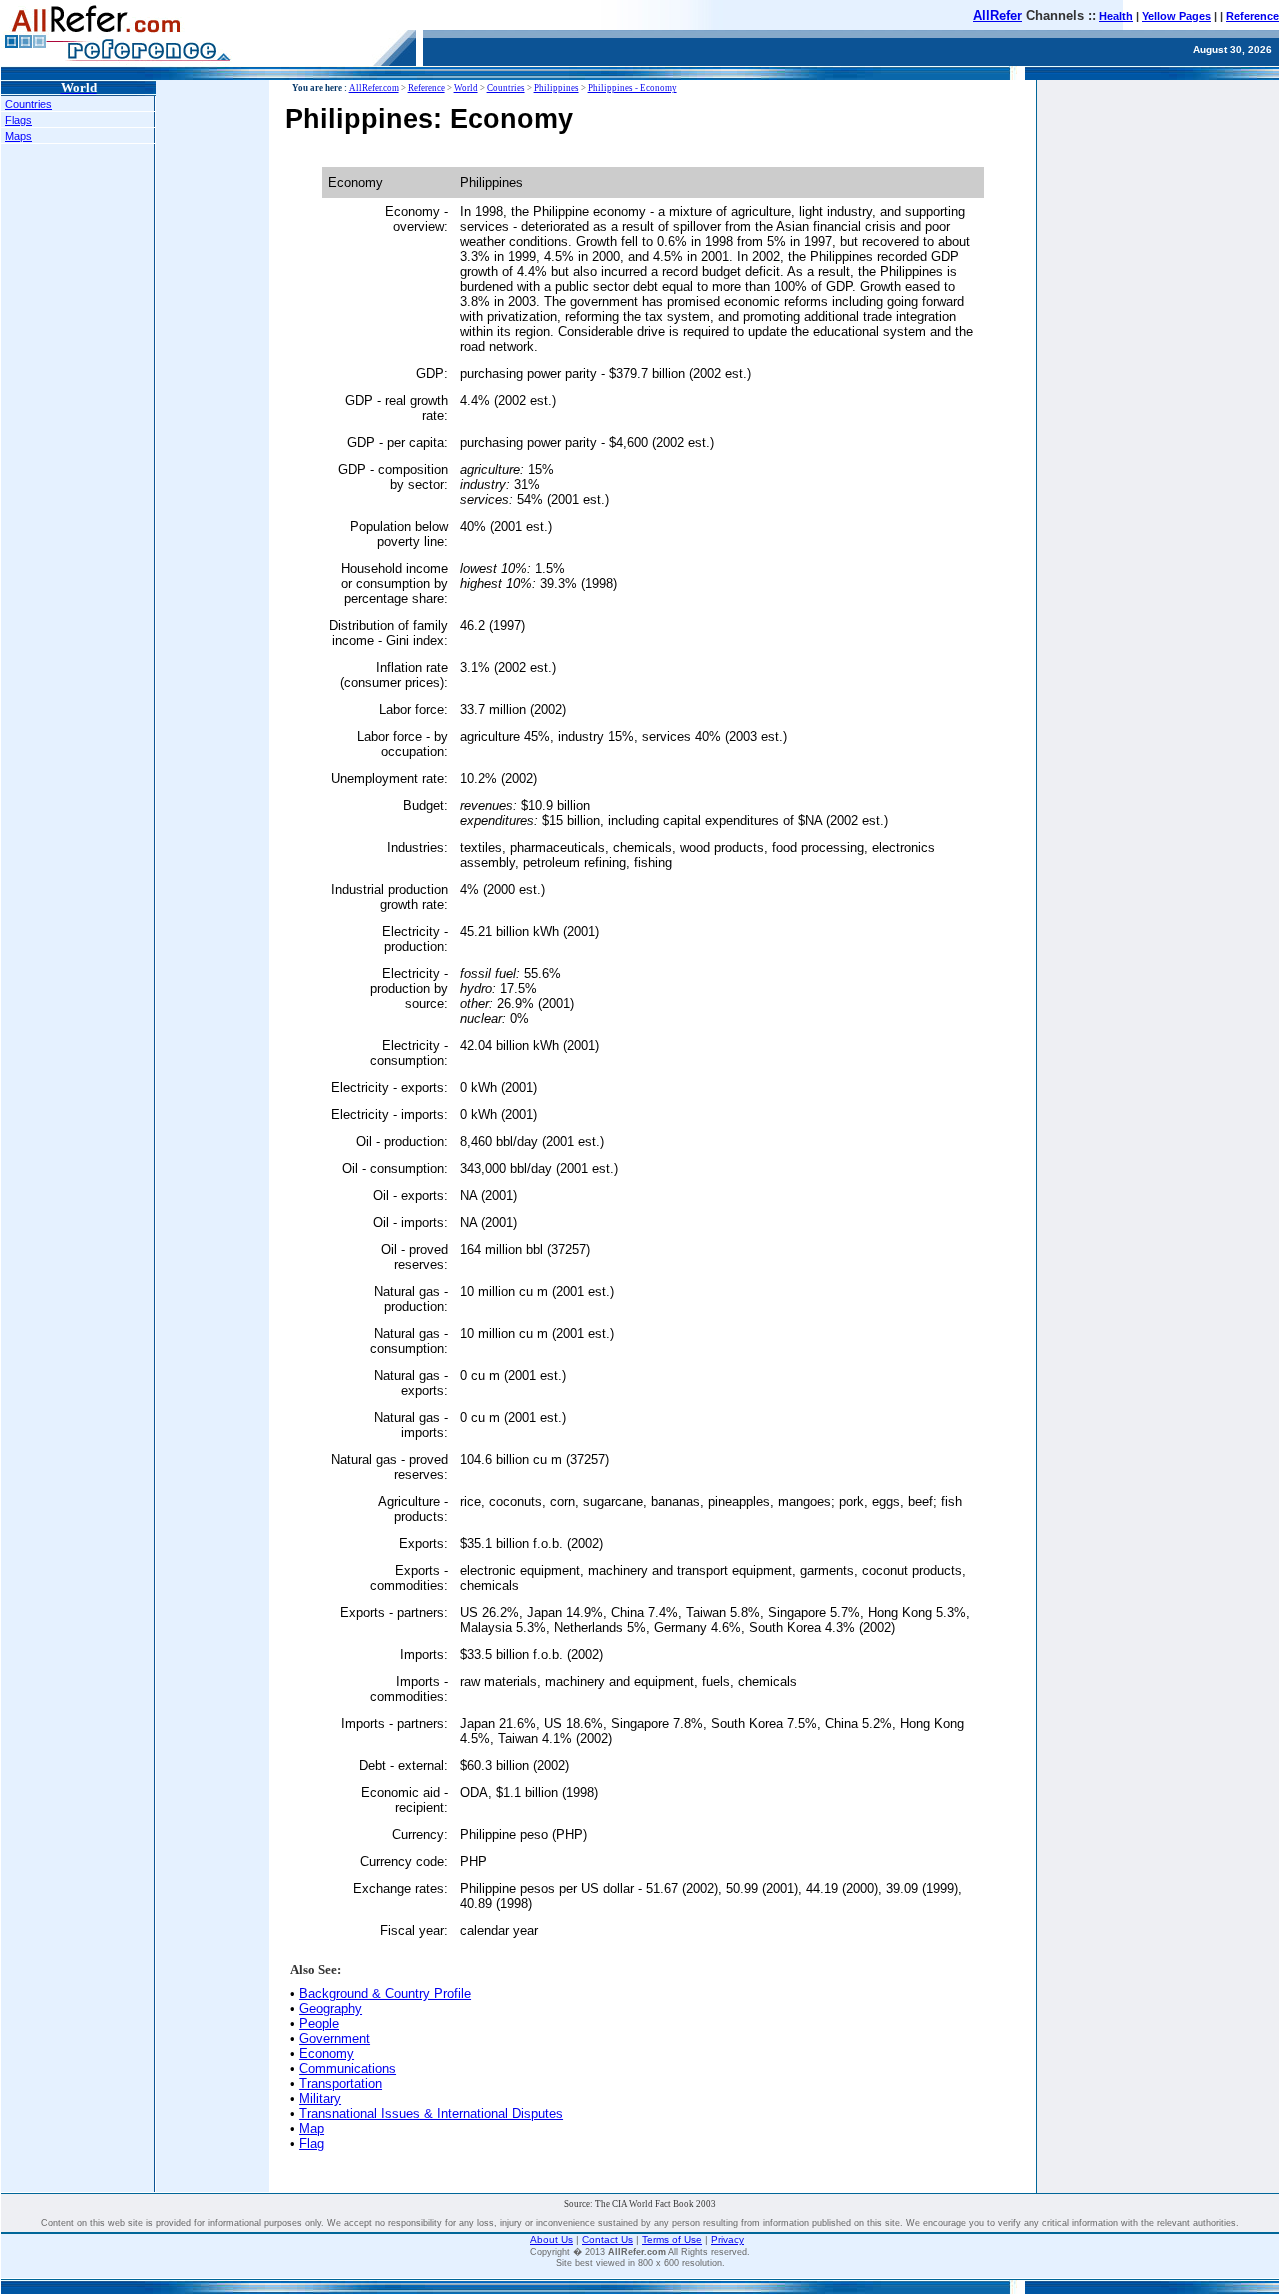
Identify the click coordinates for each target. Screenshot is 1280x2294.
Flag (311, 2143)
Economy (326, 2053)
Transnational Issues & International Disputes (431, 2113)
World (466, 88)
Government (334, 2038)
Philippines (556, 88)
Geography (330, 2008)
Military (320, 2098)
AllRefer (997, 15)
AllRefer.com (374, 88)
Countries (28, 104)
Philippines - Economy (632, 88)
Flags (18, 120)
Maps (18, 136)
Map (311, 2128)
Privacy (727, 2239)
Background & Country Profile (385, 1993)
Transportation (340, 2083)
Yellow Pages (1176, 16)
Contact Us (607, 2239)
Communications (347, 2068)
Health (1116, 16)
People (319, 2023)
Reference (1252, 16)
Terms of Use (672, 2239)
